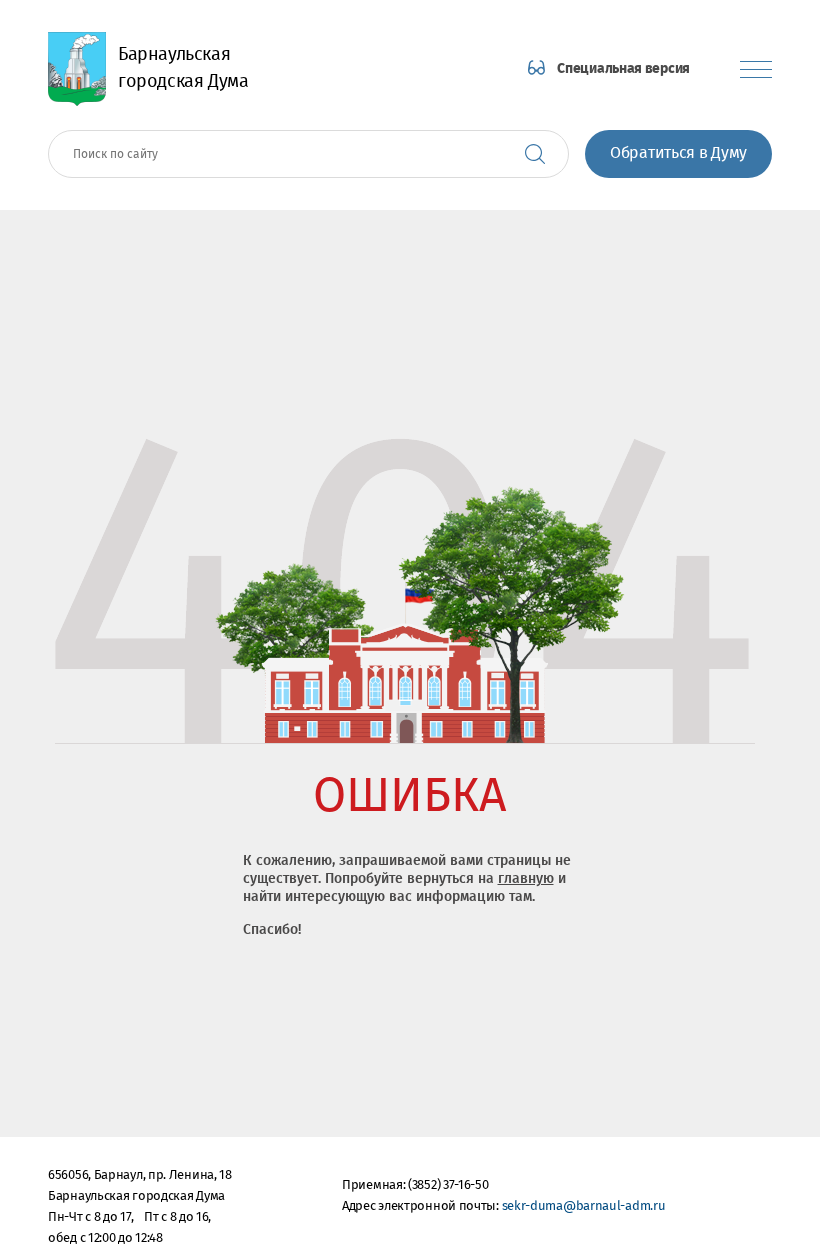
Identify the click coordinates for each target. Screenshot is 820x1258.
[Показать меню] (756, 69)
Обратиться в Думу (678, 153)
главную (526, 879)
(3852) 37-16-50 (448, 1185)
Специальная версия (623, 69)
